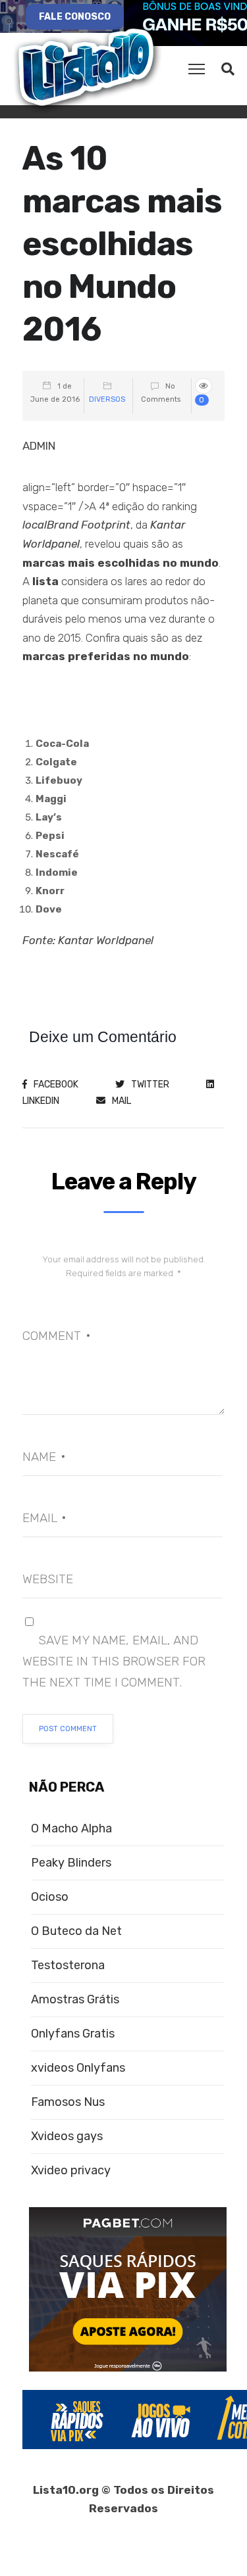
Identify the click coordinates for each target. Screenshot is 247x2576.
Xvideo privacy (71, 2171)
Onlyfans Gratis (73, 2034)
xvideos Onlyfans (78, 2068)
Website (48, 1579)
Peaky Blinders (71, 1863)
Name (44, 1457)
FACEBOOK (56, 1085)
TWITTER (150, 1085)
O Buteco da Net (76, 1931)
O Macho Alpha (71, 1829)
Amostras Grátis (75, 2000)
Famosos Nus (68, 2102)
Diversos (107, 399)
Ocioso (50, 1897)
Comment (56, 1336)
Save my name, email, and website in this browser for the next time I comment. (114, 1661)
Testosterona (68, 1966)
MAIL (122, 1101)
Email (44, 1518)
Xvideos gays (67, 2136)
